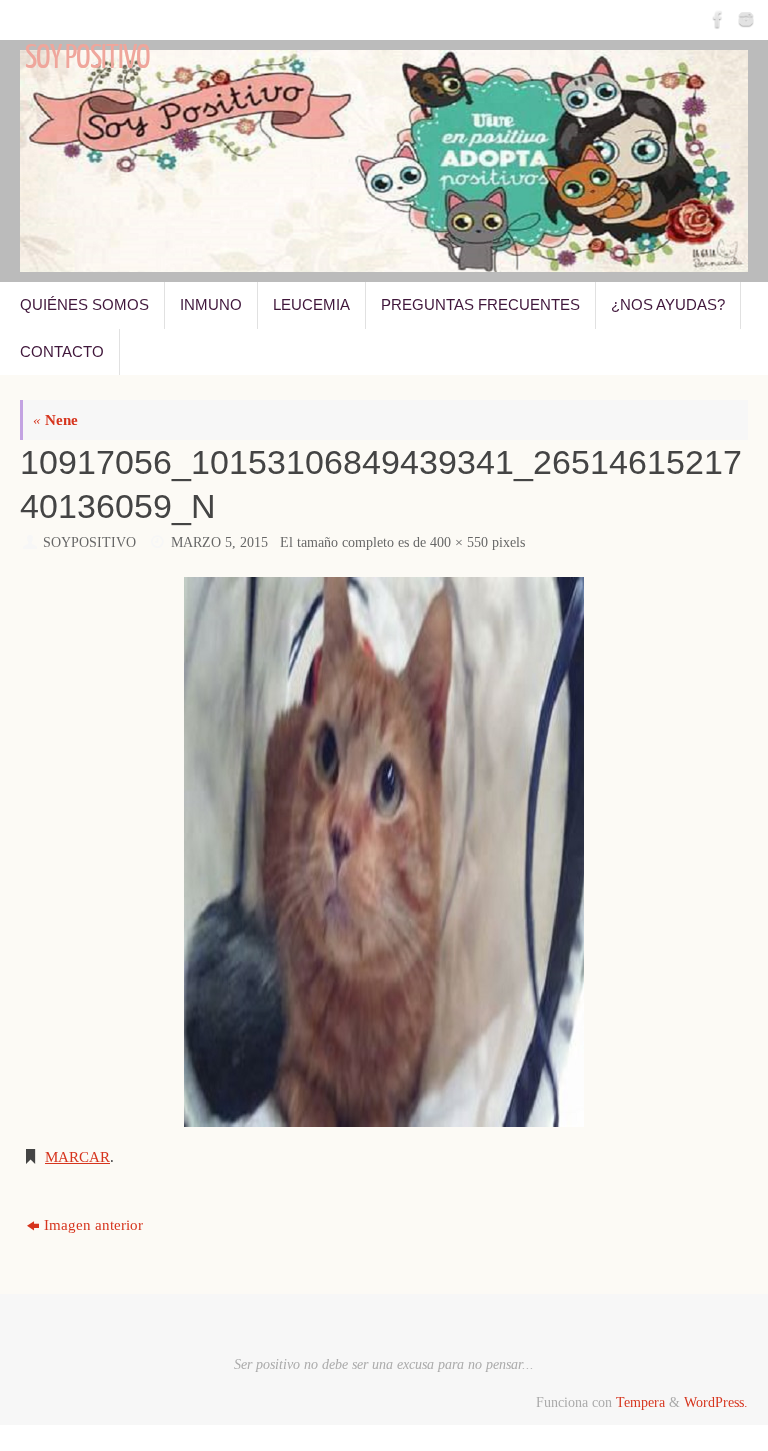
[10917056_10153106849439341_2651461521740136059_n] (384, 852)
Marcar (77, 1157)
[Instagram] (744, 19)
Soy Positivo (87, 58)
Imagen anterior (93, 1225)
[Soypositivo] (716, 19)
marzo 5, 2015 (219, 542)
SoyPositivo (89, 542)
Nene (55, 420)
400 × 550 (459, 542)
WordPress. (716, 1402)
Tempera (640, 1402)
